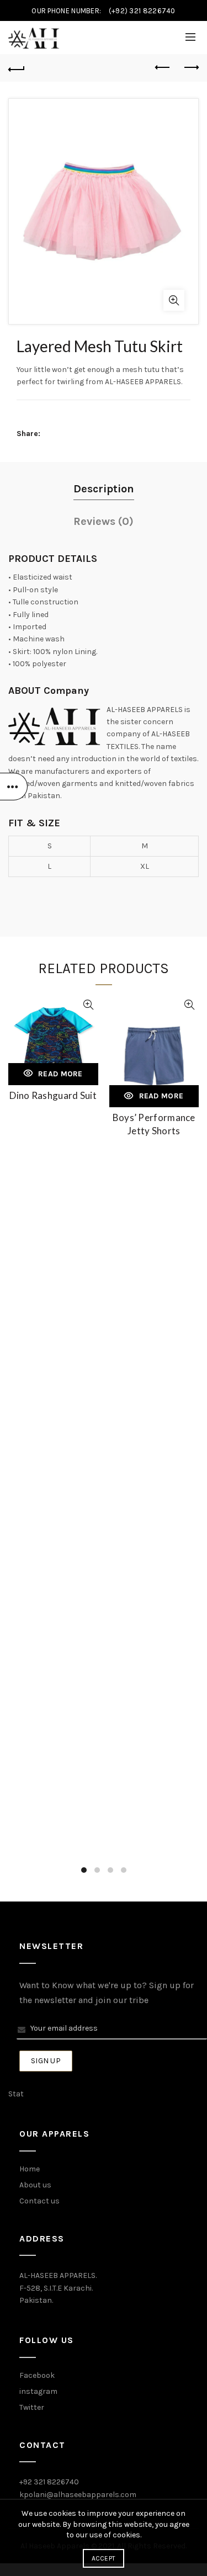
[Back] (17, 68)
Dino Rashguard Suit (53, 1095)
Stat (16, 2094)
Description (104, 489)
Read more (60, 1074)
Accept (104, 2558)
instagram (38, 2391)
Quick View (89, 1005)
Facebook (37, 2375)
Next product (190, 68)
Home (30, 2169)
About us (35, 2185)
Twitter (32, 2407)
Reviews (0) (104, 521)
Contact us (39, 2201)
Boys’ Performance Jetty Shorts (154, 1124)
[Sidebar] (14, 787)
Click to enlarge (174, 300)
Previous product (163, 68)
